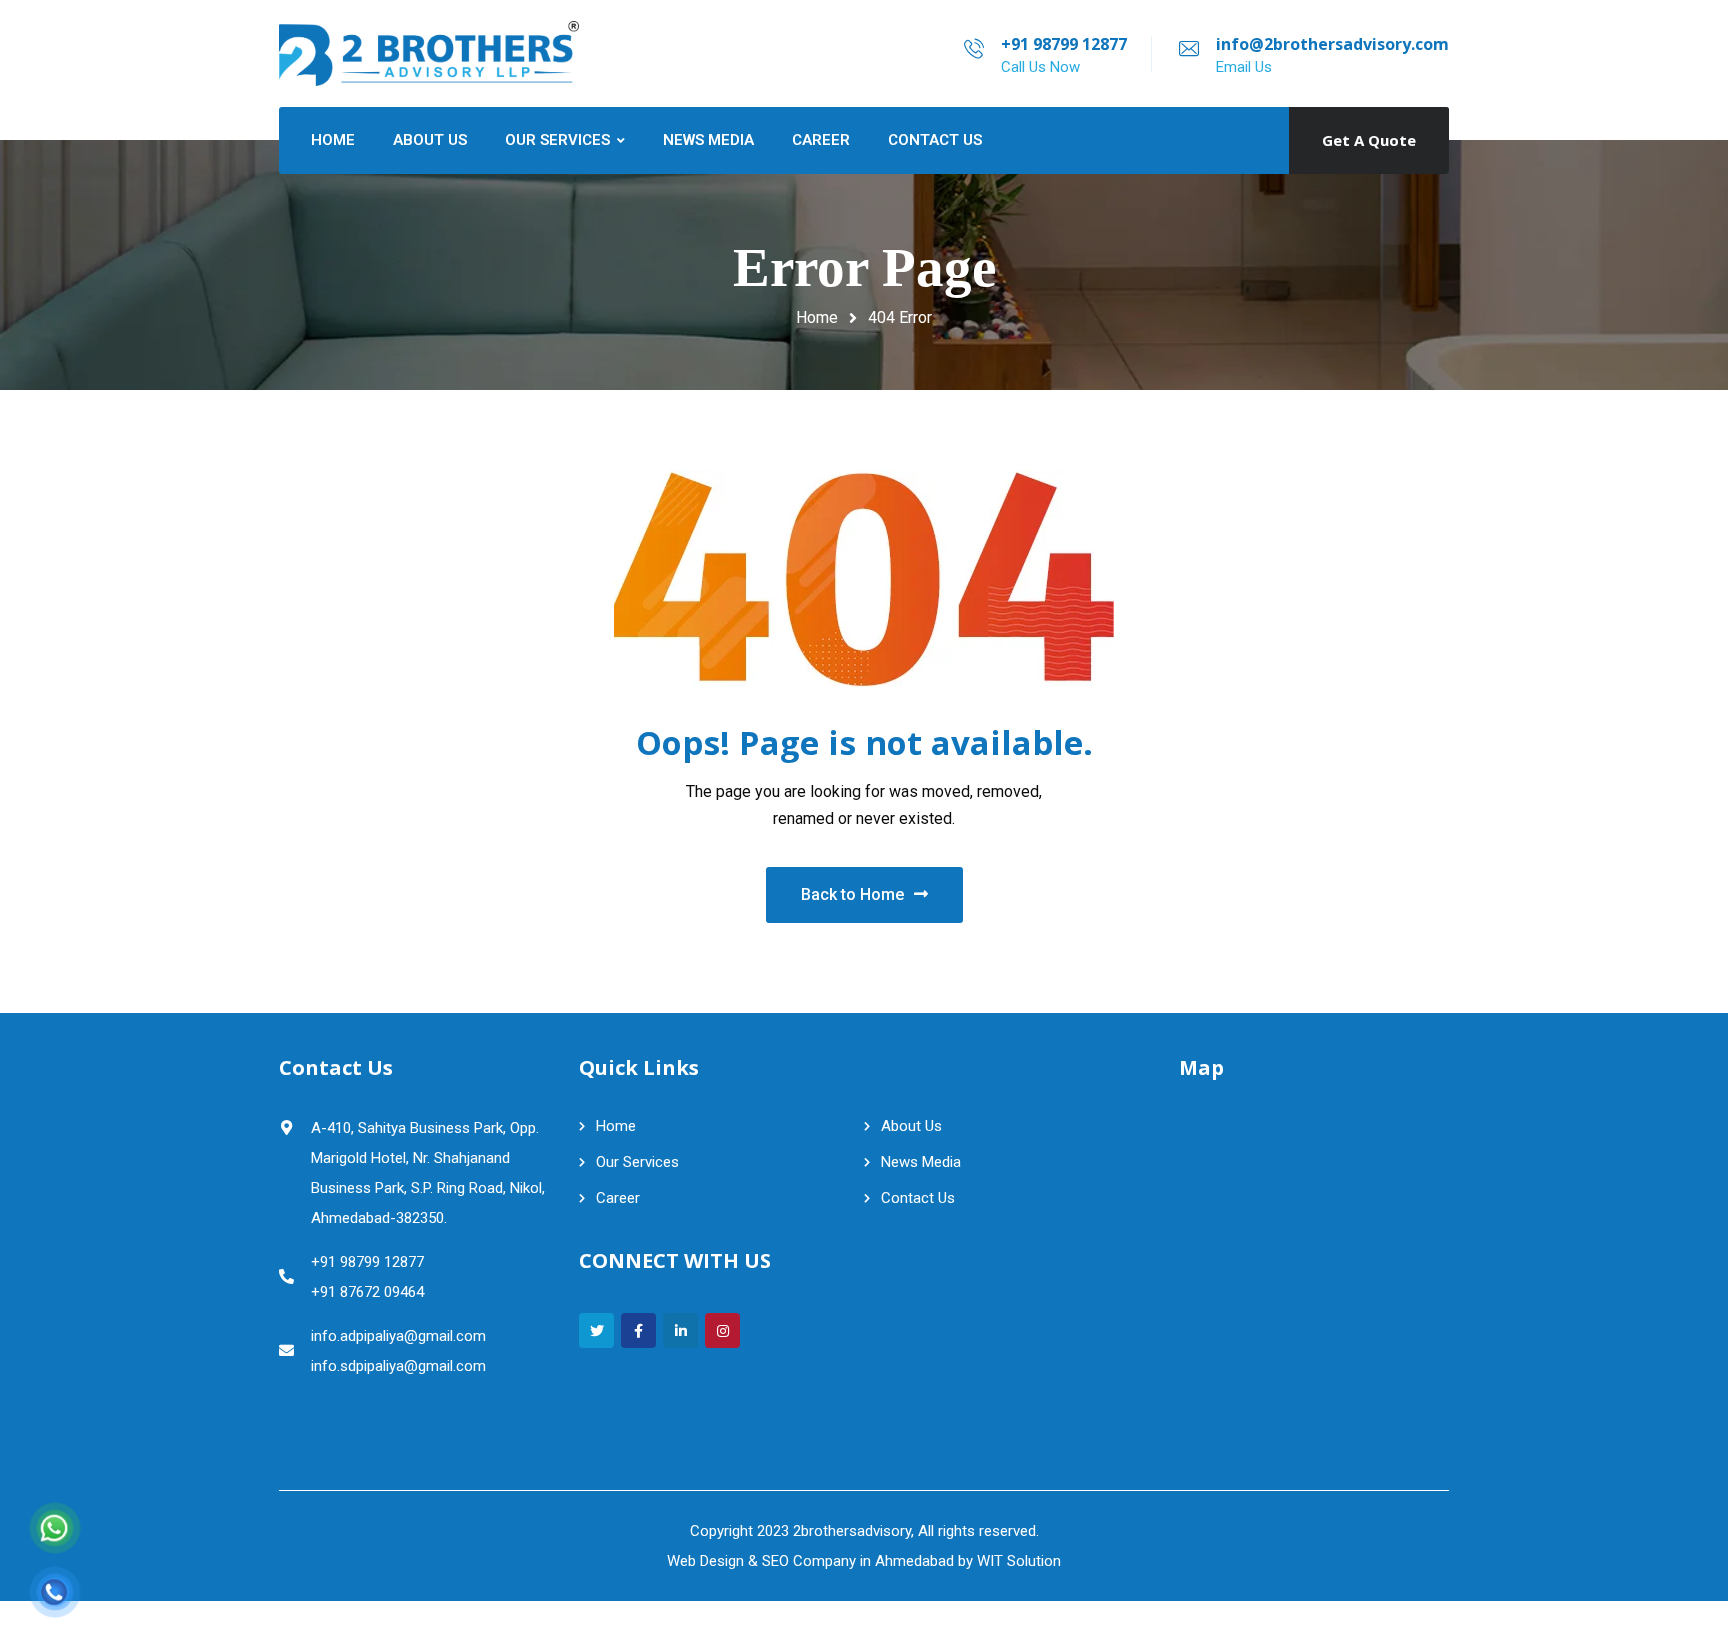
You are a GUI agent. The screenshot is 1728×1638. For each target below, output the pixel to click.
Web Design (705, 1561)
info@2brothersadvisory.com (1332, 44)
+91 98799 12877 (1064, 44)
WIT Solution (1019, 1561)
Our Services (637, 1162)
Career (618, 1198)
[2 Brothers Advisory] (429, 53)
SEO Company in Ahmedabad (858, 1561)
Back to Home (852, 894)
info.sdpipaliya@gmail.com (398, 1366)
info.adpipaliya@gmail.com (398, 1336)
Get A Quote (1369, 140)
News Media (921, 1162)
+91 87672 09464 (367, 1292)
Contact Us (918, 1198)
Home (817, 317)
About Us (911, 1126)
